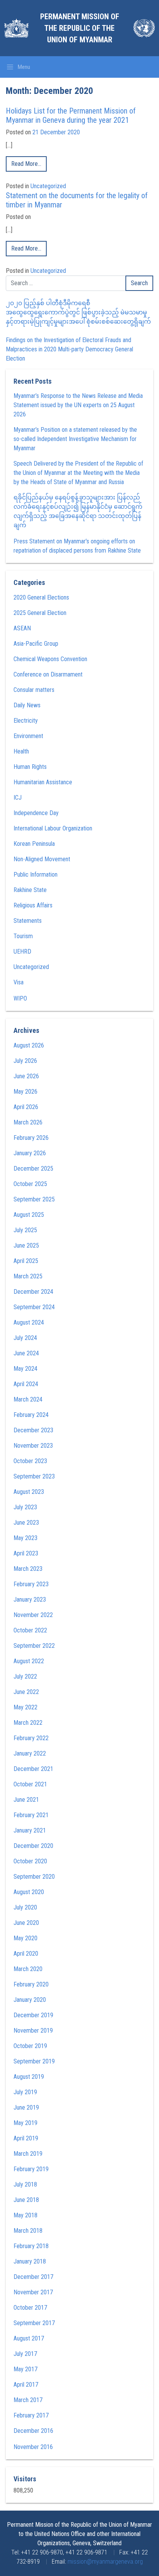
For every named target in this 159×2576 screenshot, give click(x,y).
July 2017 (25, 2354)
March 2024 (28, 1399)
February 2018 (31, 2246)
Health (21, 751)
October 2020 (30, 1861)
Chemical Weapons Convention (50, 659)
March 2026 (28, 1122)
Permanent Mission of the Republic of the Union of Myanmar (80, 28)
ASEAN (22, 628)
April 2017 (26, 2385)
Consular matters (34, 690)
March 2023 (28, 1569)
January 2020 (30, 2000)
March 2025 (28, 1276)
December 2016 (33, 2431)
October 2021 (30, 1784)
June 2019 (26, 2107)
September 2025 (34, 1199)
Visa (19, 982)
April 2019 (26, 2138)
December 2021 (33, 1769)
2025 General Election (40, 613)
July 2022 (25, 1676)
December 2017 (33, 2277)
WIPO (20, 998)
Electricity (26, 721)
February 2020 (31, 1984)
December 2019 (33, 2015)
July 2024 (25, 1338)
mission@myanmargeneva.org (105, 2562)
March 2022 (28, 1723)
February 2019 (31, 2169)
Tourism (23, 936)
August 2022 (29, 1661)
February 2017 (31, 2415)
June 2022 (26, 1692)
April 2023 (26, 1553)
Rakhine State (30, 890)
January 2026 (30, 1153)
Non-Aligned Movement (42, 859)
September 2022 (34, 1646)
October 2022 (30, 1630)
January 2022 (30, 1753)
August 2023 (29, 1492)
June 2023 (26, 1523)
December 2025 (33, 1169)
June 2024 (26, 1353)
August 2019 (29, 2077)
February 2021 (31, 1815)
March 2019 (28, 2154)
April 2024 (26, 1384)
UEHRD (22, 951)
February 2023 (31, 1584)
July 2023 (25, 1507)
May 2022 (25, 1707)
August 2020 (29, 1892)
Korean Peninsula (34, 844)
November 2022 (33, 1615)
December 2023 (33, 1430)
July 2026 (25, 1061)
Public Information (36, 875)
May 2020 (25, 1938)
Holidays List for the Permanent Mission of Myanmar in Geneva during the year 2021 (71, 115)
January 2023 (30, 1600)
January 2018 (30, 2261)
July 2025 (25, 1230)
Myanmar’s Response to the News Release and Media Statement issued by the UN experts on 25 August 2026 (78, 405)
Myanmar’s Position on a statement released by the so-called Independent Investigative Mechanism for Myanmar (75, 439)
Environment (28, 736)
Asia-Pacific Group (36, 644)
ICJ (18, 798)
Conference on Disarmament (48, 674)
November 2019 (33, 2031)
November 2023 (33, 1446)
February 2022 (31, 1738)
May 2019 (25, 2123)
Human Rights (30, 767)
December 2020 (33, 1846)
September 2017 (34, 2323)
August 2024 (29, 1322)
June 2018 (26, 2200)
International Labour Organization (53, 828)
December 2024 (33, 1292)
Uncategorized (48, 186)
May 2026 (25, 1092)
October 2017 (30, 2308)
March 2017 (28, 2400)
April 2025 (26, 1261)
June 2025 (26, 1245)
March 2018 (28, 2231)
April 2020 (26, 1954)
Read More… (26, 164)
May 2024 (25, 1369)
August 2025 (29, 1215)
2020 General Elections (41, 597)
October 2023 (30, 1461)
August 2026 (29, 1045)
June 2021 (26, 1800)
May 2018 (25, 2215)
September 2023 (34, 1476)
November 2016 (33, 2447)
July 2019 (25, 2092)
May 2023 (25, 1538)
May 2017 (25, 2369)
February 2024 (31, 1415)
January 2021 (30, 1830)
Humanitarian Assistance (43, 782)
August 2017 (29, 2338)
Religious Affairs (33, 905)
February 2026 (31, 1138)
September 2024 (34, 1307)
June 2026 (26, 1076)
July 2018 (25, 2184)
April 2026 (26, 1107)
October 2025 (30, 1184)
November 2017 (33, 2292)
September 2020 (34, 1877)
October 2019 (30, 2046)
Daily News (27, 705)
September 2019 (34, 2061)
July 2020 (25, 1907)
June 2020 (26, 1923)
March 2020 (28, 1969)
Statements (28, 921)
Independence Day (36, 813)
